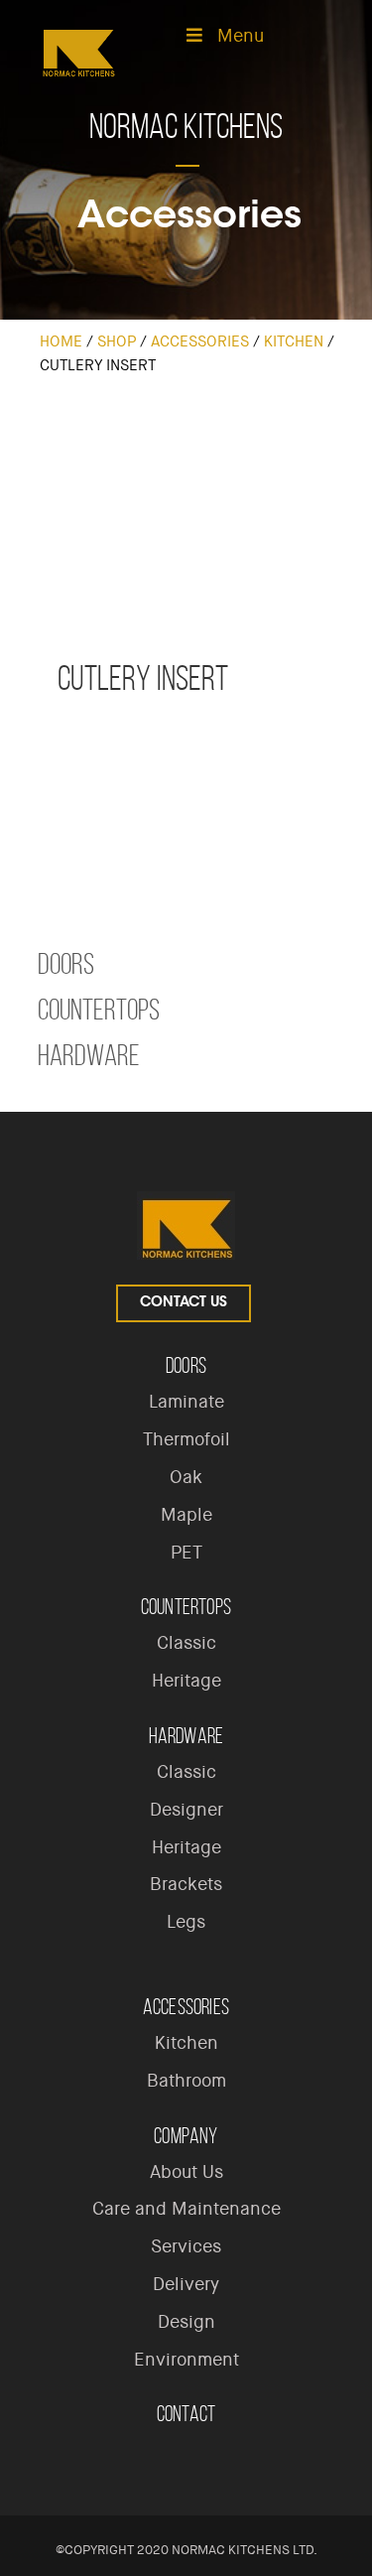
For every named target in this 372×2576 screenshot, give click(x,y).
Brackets (186, 1884)
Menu (241, 36)
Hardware (89, 1055)
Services (186, 2246)
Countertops (99, 1010)
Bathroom (186, 2081)
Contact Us (184, 1303)
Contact (186, 2414)
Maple (186, 1515)
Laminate (186, 1402)
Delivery (186, 2284)
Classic (186, 1643)
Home (61, 341)
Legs (186, 1922)
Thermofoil (186, 1439)
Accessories (200, 341)
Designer (186, 1810)
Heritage (186, 1681)
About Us (186, 2172)
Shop (117, 341)
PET (186, 1553)
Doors (66, 964)
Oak (186, 1477)
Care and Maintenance (186, 2209)
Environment (186, 2360)
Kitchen (294, 341)
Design (186, 2322)
